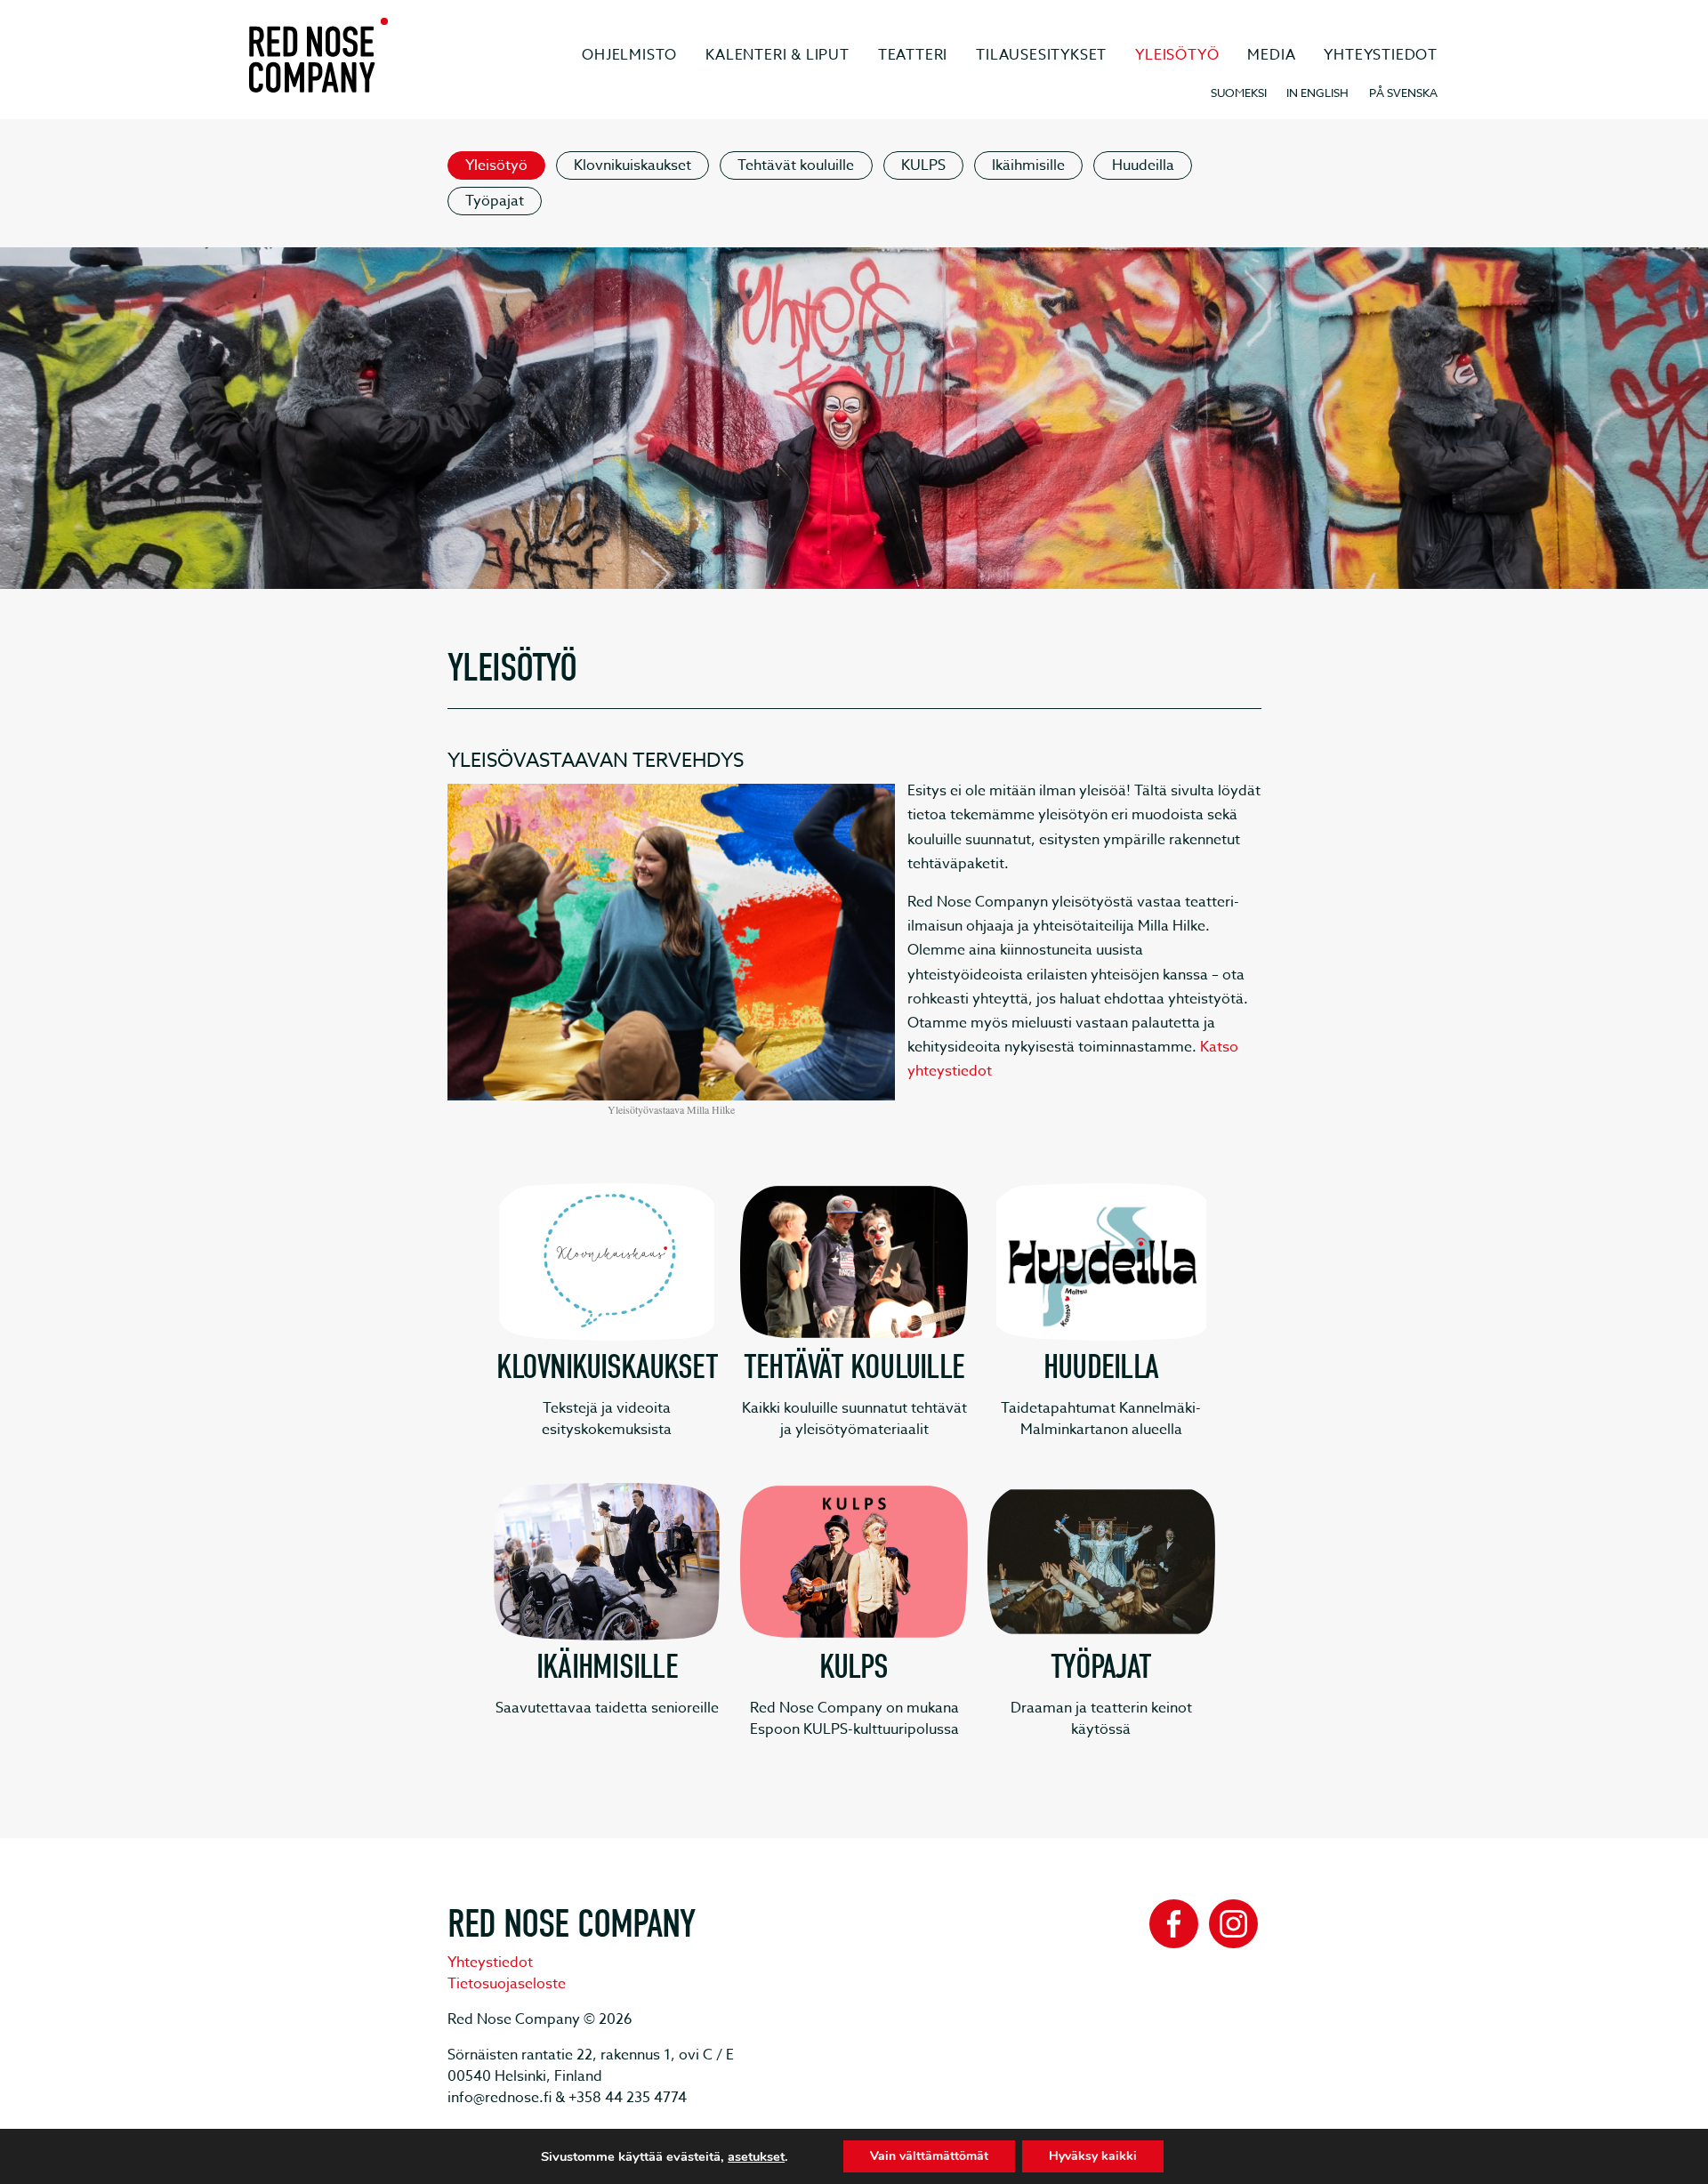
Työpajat (495, 201)
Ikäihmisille (1028, 165)
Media (1271, 55)
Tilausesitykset (1041, 55)
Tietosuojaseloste (507, 1984)
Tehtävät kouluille (796, 165)
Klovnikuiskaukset (632, 165)
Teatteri (913, 55)
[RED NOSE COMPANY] (318, 55)
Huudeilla (1143, 165)
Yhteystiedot (1381, 55)
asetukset (756, 2156)
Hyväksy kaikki (1093, 2156)
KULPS (923, 165)
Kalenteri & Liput (777, 55)
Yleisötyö (1177, 55)
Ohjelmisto (629, 55)
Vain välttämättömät (929, 2156)
